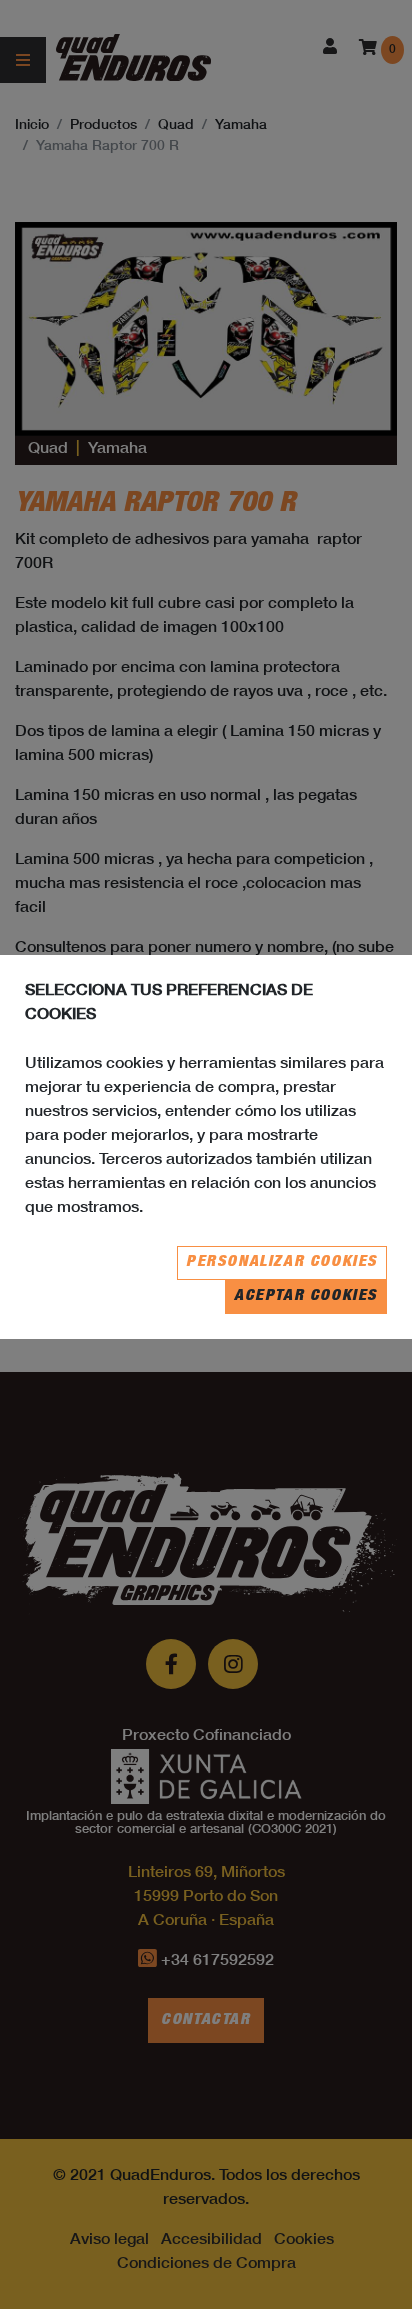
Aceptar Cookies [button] (306, 1297)
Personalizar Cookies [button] (282, 1263)
